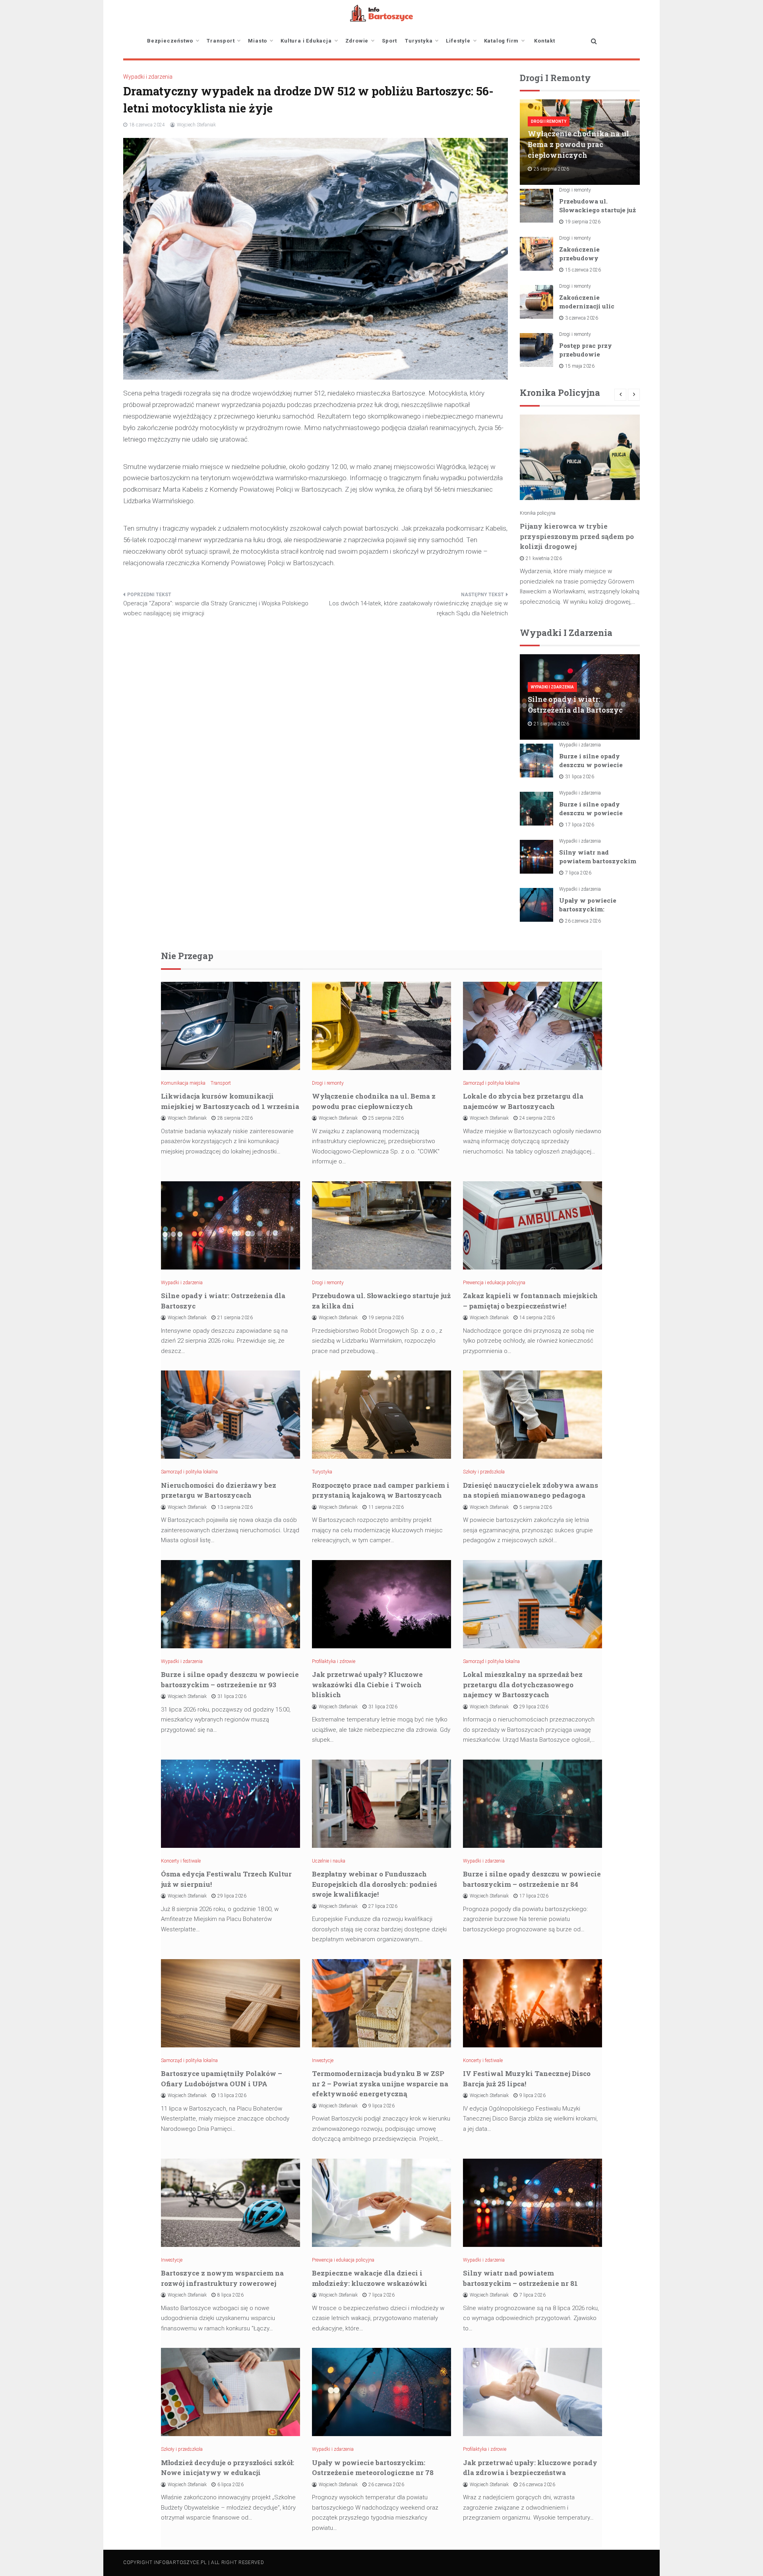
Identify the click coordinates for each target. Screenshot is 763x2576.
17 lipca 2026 (580, 825)
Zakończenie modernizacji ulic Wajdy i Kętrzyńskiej (593, 306)
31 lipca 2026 (580, 777)
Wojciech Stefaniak (196, 125)
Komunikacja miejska (183, 1083)
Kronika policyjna (538, 513)
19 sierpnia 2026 (583, 222)
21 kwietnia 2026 (544, 558)
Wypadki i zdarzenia (148, 77)
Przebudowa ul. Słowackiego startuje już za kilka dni (597, 210)
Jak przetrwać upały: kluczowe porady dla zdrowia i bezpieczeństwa (530, 2468)
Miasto (258, 41)
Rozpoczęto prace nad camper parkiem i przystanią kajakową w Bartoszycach (381, 1490)
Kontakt (545, 41)
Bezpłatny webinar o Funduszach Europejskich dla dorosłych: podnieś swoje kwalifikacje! (375, 1884)
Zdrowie (357, 41)
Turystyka (419, 41)
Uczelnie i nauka (329, 1861)
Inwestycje (323, 2060)
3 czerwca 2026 (582, 318)
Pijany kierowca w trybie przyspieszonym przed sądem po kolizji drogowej (577, 536)
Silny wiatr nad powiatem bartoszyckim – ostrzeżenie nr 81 (598, 861)
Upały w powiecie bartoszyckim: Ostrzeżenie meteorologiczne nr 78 (373, 2468)
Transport (221, 41)
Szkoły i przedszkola (484, 1472)
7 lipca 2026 (578, 873)
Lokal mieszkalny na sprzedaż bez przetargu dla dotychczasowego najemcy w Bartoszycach (523, 1684)
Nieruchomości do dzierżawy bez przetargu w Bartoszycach (219, 1490)
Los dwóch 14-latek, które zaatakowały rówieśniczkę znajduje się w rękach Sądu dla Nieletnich (418, 609)
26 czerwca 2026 (583, 921)
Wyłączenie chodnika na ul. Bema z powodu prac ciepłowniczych (579, 144)
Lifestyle (458, 41)
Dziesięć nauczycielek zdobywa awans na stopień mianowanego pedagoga (531, 1490)
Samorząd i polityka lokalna (491, 1083)
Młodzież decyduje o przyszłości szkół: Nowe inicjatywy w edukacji (228, 2468)
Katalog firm (502, 41)
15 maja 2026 (580, 366)
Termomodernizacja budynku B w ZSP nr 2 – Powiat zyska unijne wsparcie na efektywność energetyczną (380, 2084)
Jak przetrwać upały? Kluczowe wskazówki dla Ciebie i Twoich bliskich (367, 1684)
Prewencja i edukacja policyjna (494, 1283)
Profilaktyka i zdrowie (334, 1661)
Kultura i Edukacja (306, 41)
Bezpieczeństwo (170, 41)
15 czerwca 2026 (583, 270)
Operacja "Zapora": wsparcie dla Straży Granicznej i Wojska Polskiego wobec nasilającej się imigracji (216, 609)
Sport (389, 41)
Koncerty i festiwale (181, 1861)
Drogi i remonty (549, 121)
